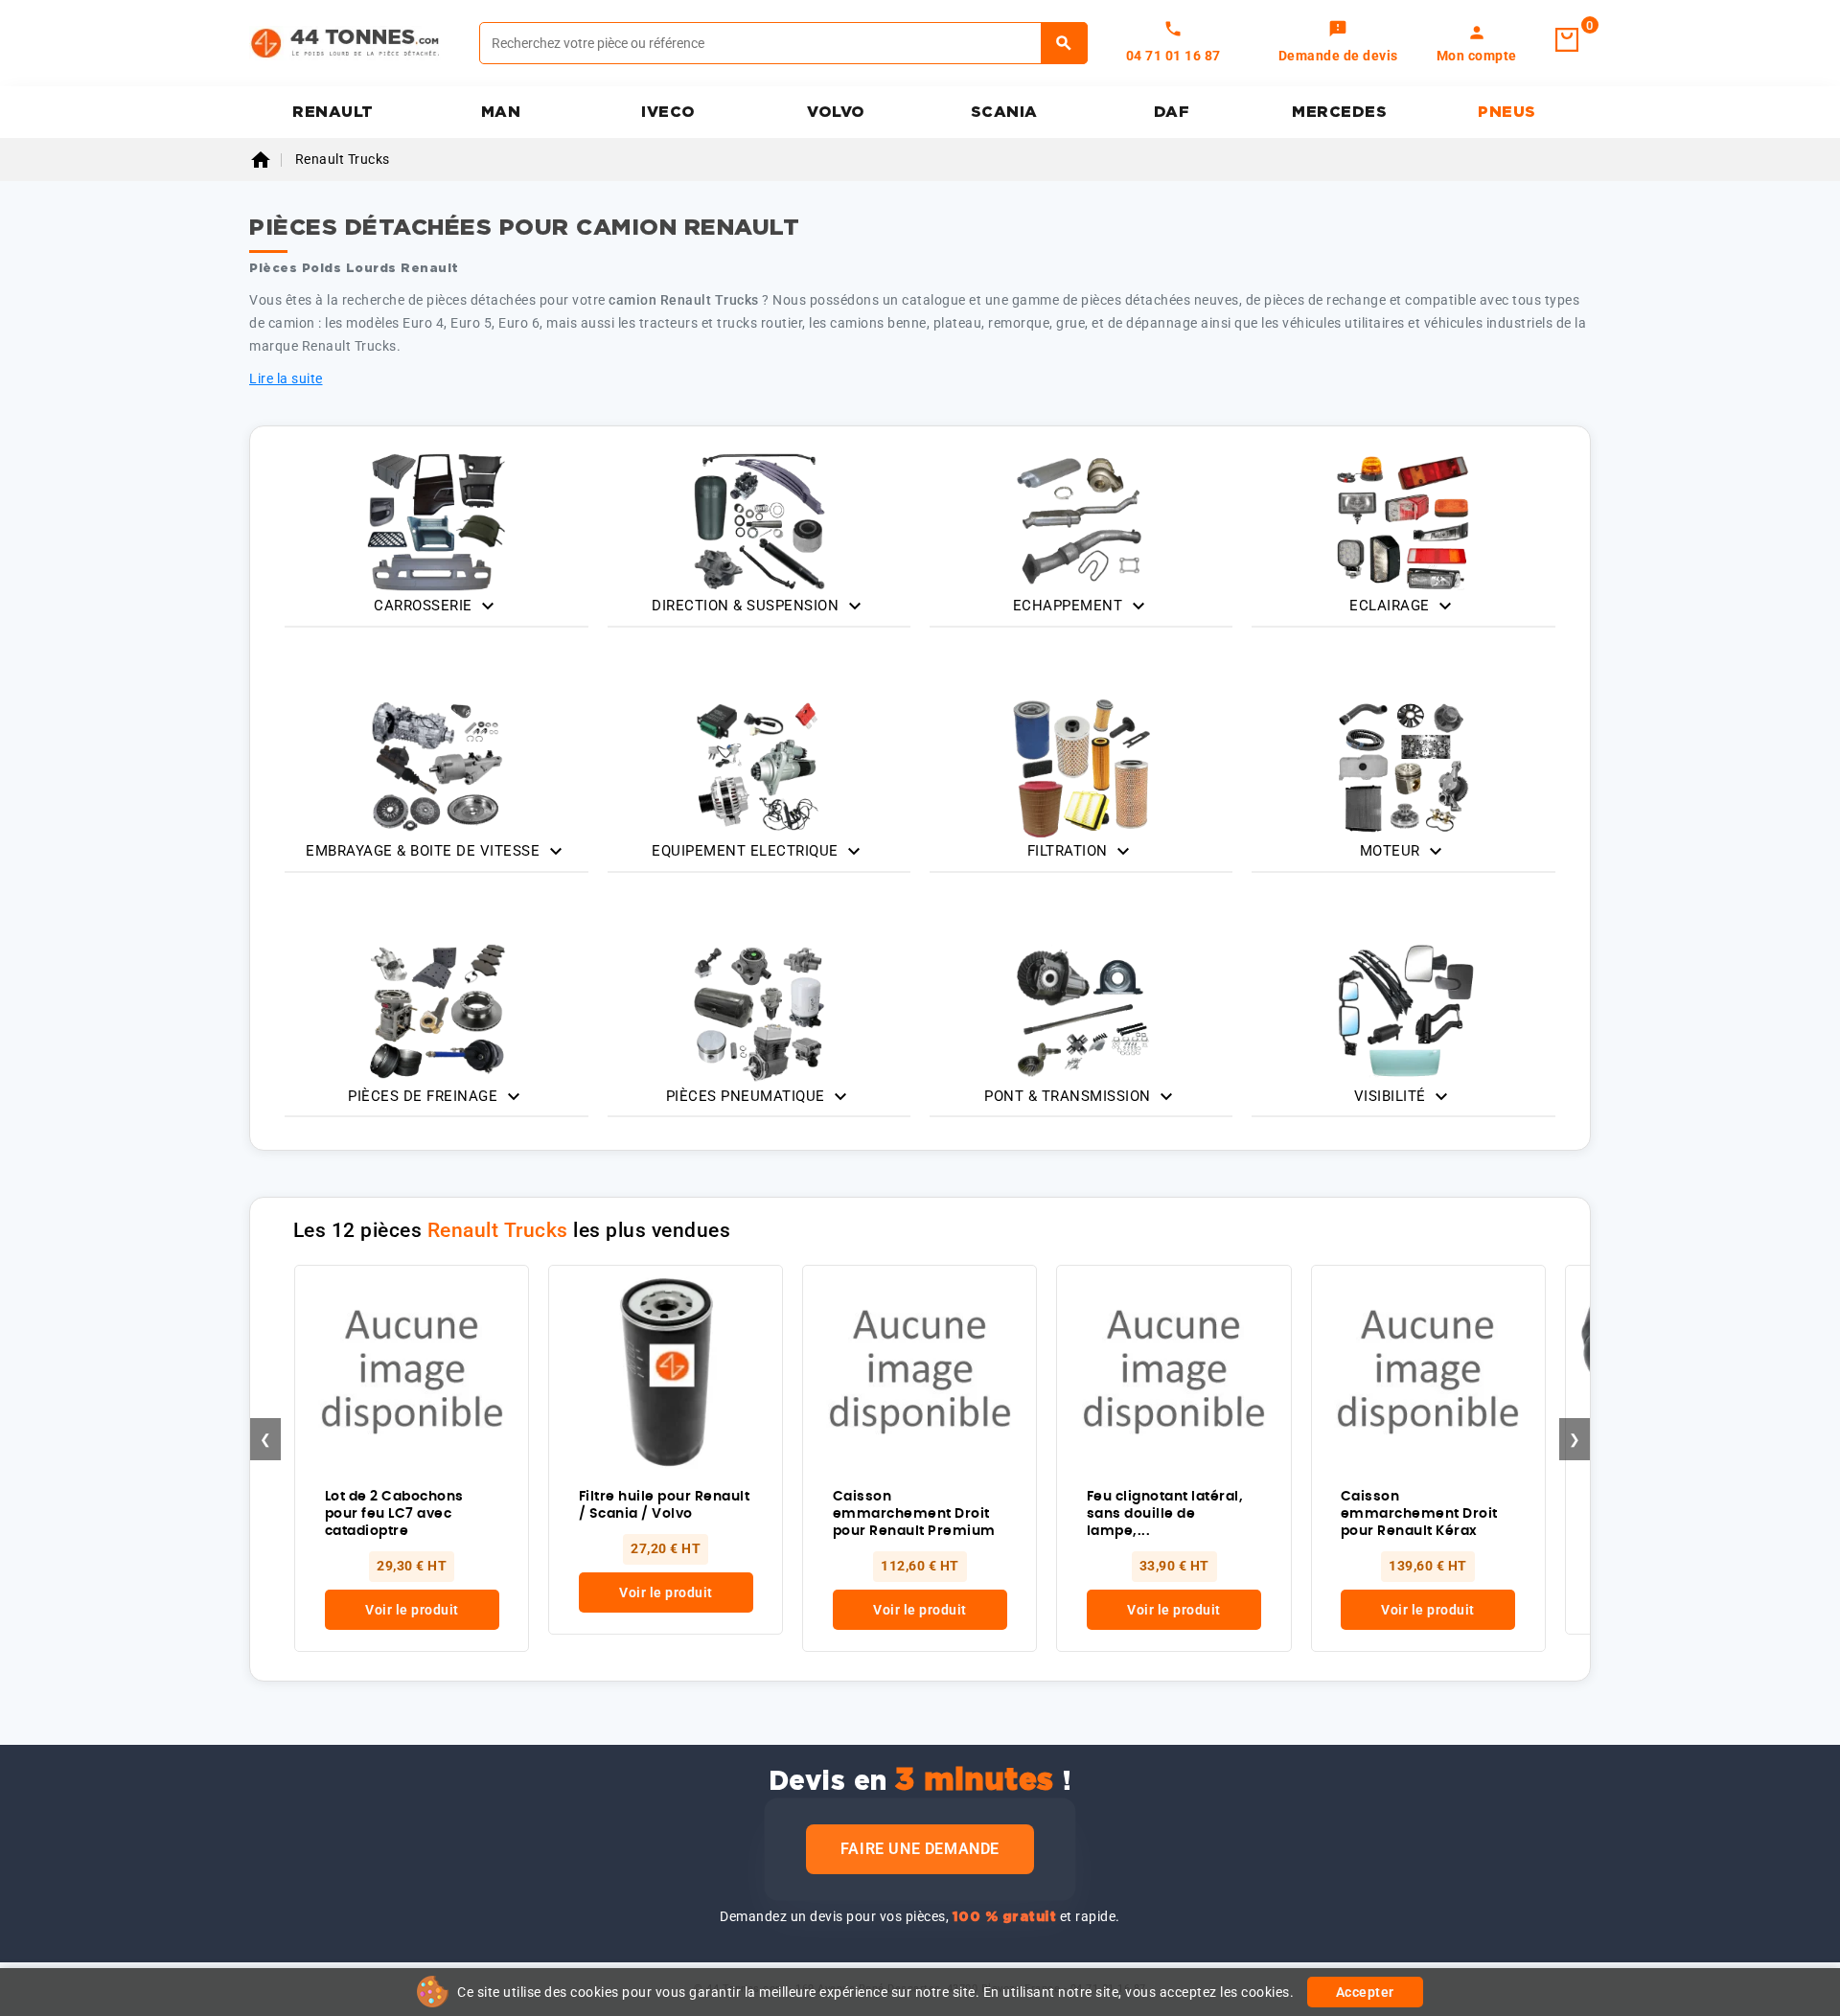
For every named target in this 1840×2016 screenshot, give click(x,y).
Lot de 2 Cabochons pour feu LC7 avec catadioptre (394, 1514)
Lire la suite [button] (286, 378)
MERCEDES (1339, 112)
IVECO (668, 112)
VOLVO (836, 112)
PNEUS (1507, 112)
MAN (501, 112)
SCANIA (1004, 112)
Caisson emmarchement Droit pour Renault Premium (914, 1514)
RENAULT (333, 112)
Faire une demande (920, 1849)
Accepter (1365, 1992)
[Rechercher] (1064, 43)
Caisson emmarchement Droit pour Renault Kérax (1419, 1514)
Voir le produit (412, 1610)
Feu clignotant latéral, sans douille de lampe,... (1165, 1514)
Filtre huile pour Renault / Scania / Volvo (665, 1505)
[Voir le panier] (1567, 40)
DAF (1172, 112)
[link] (1338, 43)
